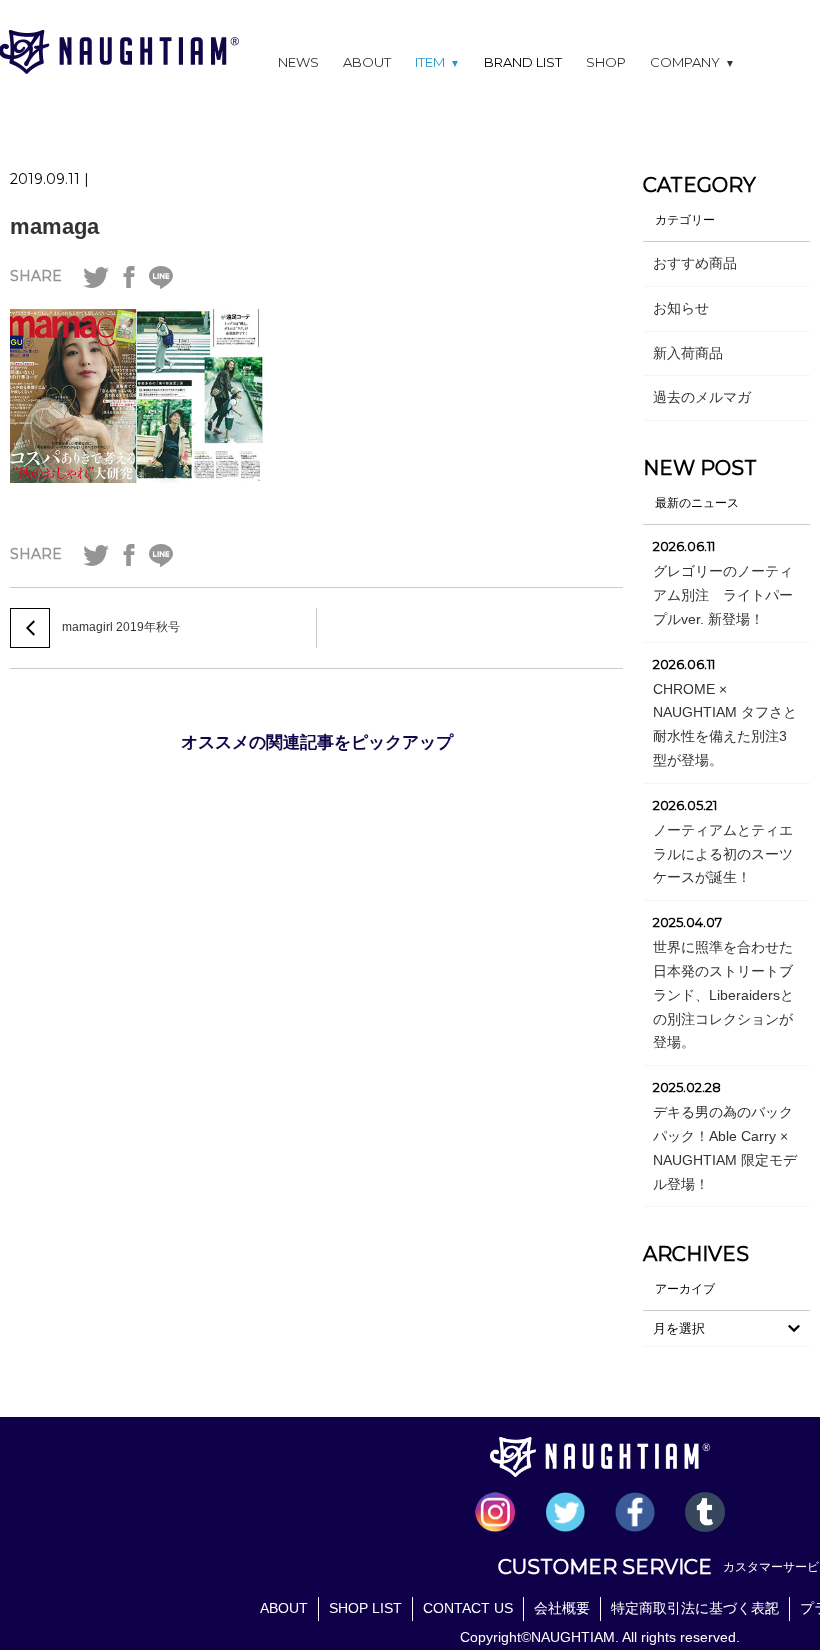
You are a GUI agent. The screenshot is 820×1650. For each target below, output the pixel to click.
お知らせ (681, 308)
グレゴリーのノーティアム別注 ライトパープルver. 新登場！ (723, 595)
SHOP (606, 62)
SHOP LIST (365, 1608)
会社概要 (562, 1608)
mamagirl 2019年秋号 (121, 627)
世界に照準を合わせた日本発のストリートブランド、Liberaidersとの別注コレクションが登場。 (723, 994)
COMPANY (692, 62)
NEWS (298, 62)
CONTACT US (468, 1608)
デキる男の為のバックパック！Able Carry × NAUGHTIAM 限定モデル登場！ (725, 1147)
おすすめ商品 (695, 263)
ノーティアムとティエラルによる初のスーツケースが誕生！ (723, 854)
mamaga (54, 226)
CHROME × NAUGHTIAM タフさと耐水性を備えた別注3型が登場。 (725, 724)
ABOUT (367, 62)
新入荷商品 (688, 353)
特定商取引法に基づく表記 (695, 1608)
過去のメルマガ (702, 397)
